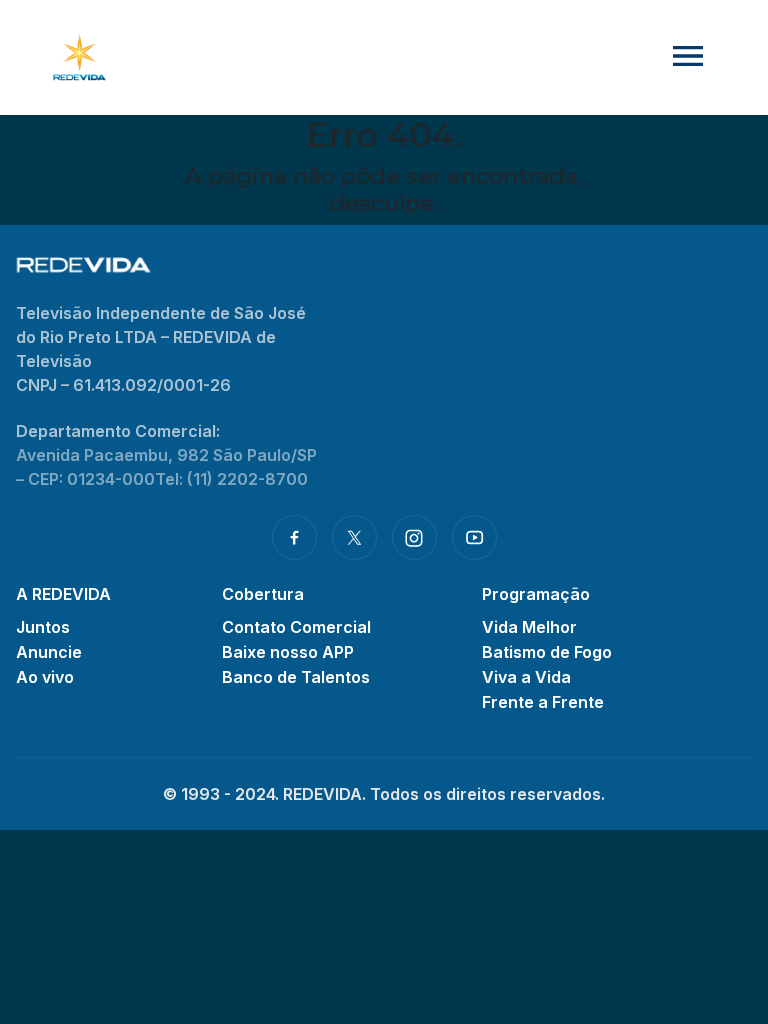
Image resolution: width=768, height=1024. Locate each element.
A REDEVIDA (63, 594)
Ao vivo (45, 677)
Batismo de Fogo (547, 652)
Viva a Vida (526, 677)
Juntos (43, 627)
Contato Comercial (296, 627)
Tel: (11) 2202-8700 (231, 479)
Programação (536, 594)
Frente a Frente (543, 702)
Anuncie (49, 652)
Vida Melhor (529, 627)
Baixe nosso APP (288, 652)
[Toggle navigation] (688, 57)
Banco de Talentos (296, 677)
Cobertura (263, 594)
